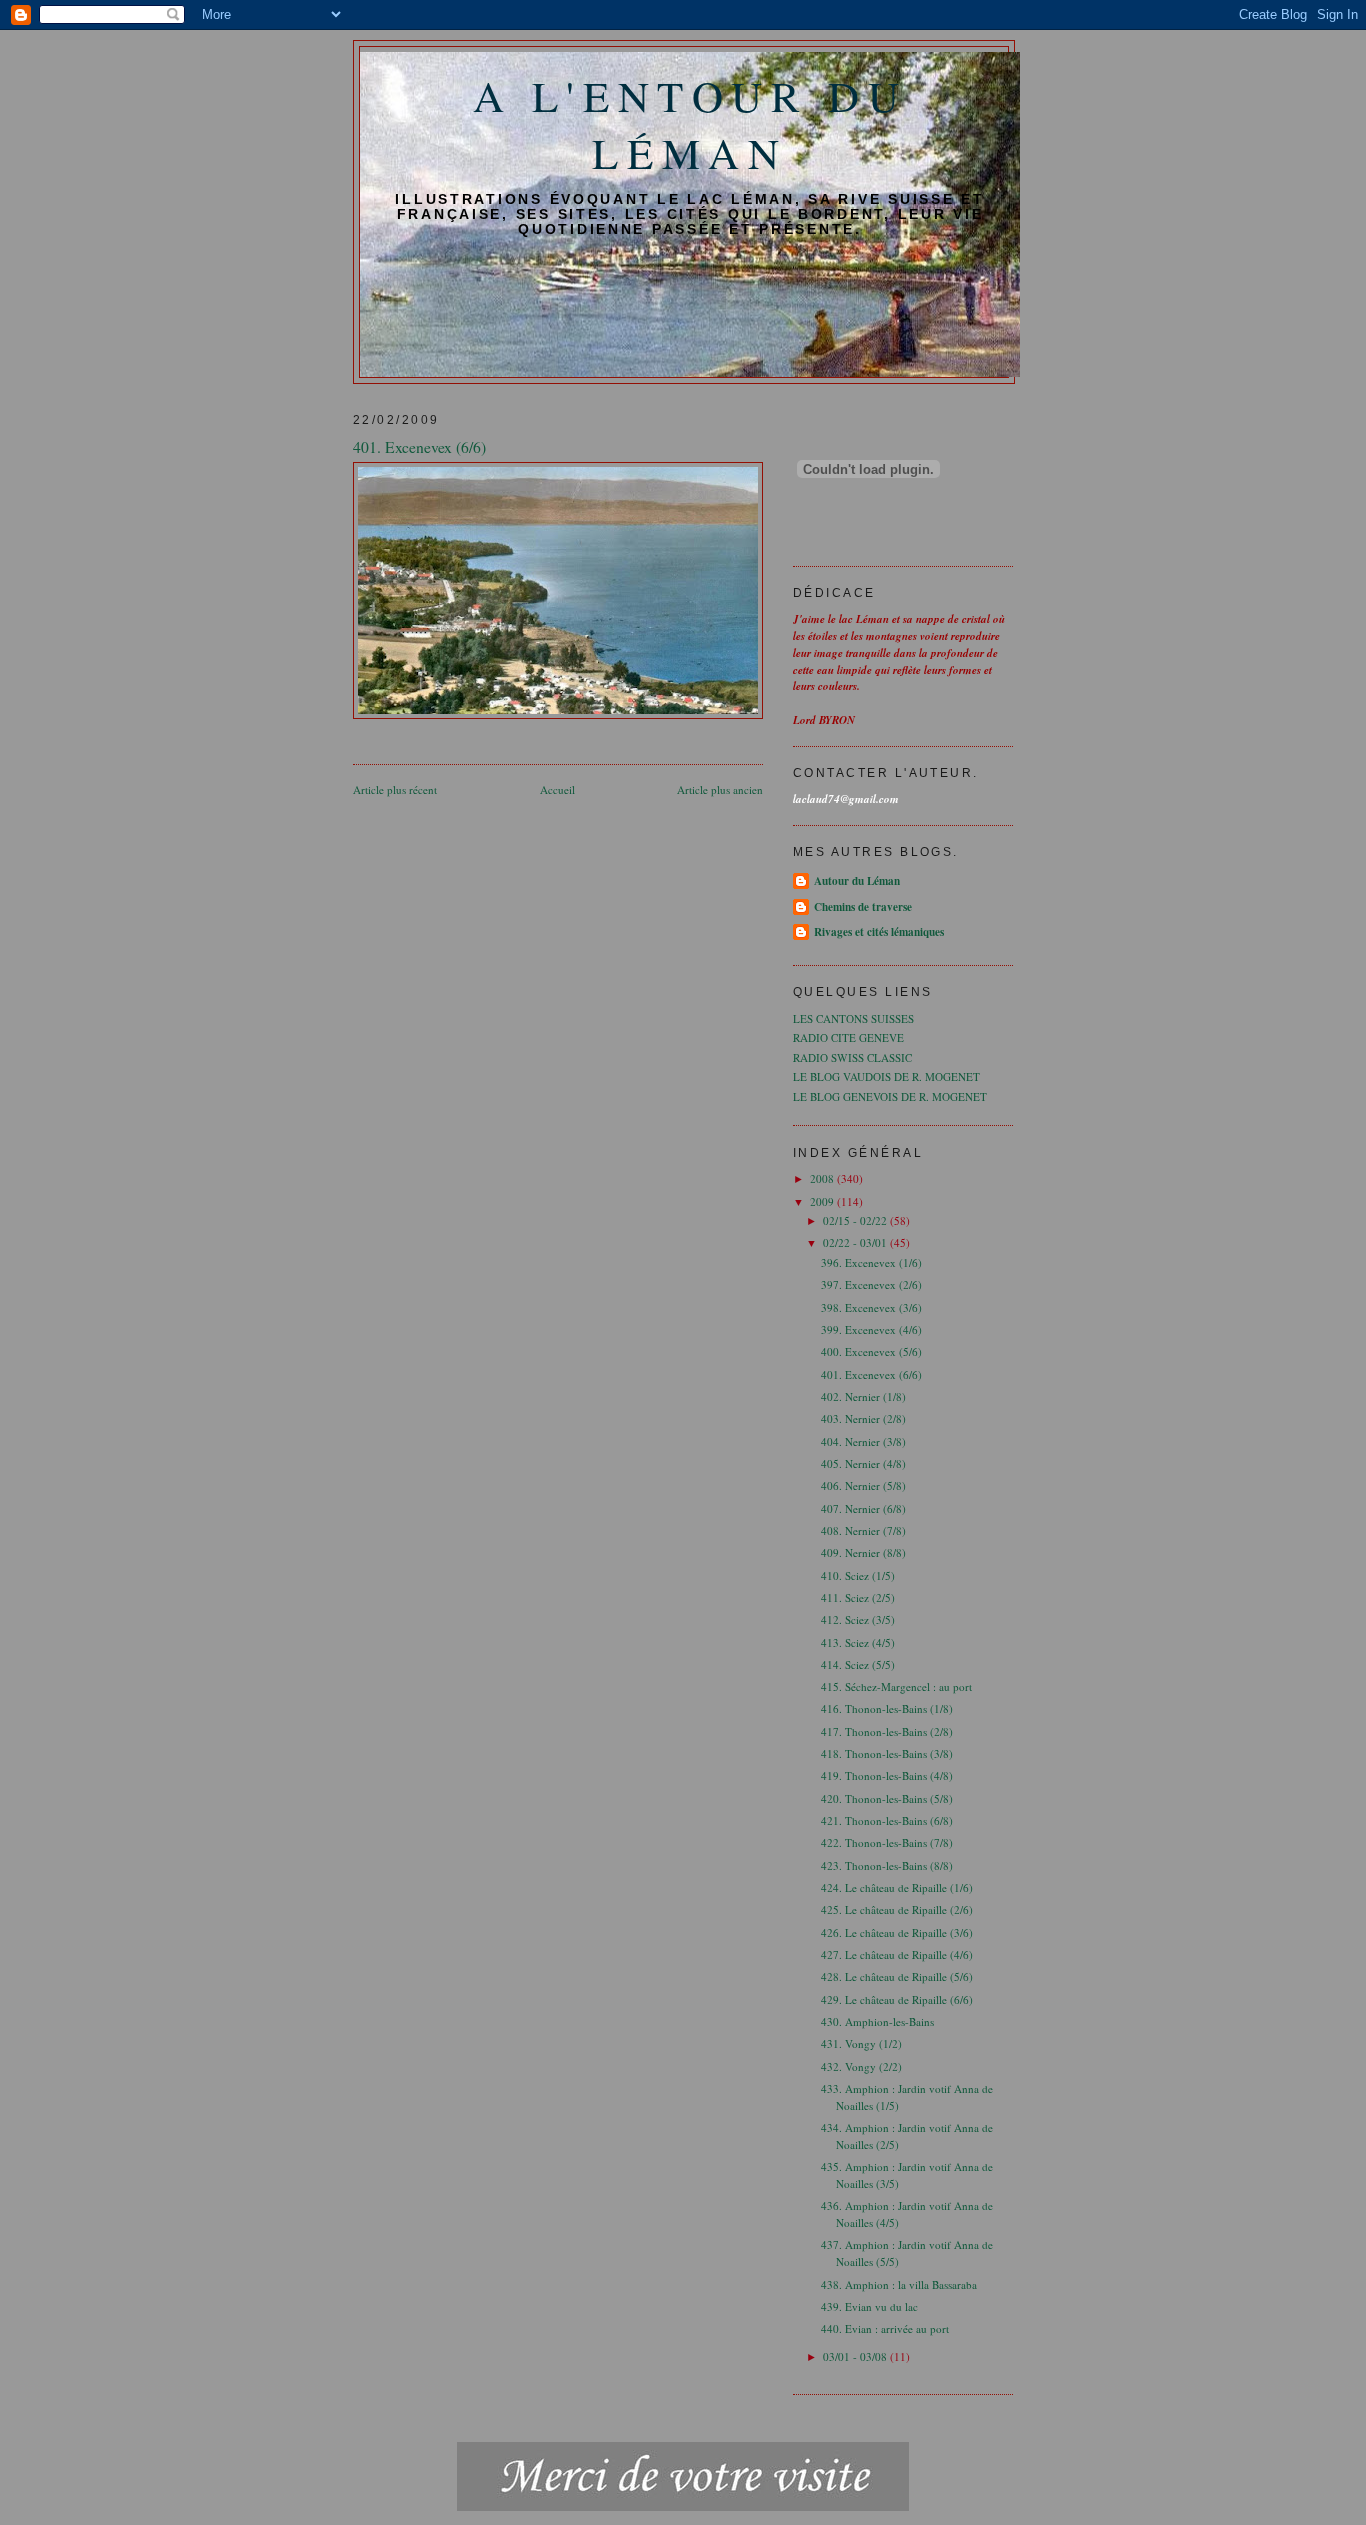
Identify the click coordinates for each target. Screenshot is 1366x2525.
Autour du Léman (857, 881)
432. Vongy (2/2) (861, 2066)
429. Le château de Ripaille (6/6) (897, 1999)
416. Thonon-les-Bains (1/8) (887, 1708)
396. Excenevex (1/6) (871, 1262)
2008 (823, 1178)
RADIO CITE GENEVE (848, 1037)
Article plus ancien (720, 789)
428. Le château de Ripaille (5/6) (897, 1976)
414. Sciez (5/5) (858, 1664)
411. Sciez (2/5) (858, 1597)
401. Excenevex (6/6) (871, 1374)
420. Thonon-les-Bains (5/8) (887, 1798)
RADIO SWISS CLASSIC (852, 1057)
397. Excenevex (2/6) (871, 1284)
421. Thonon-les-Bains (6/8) (887, 1820)
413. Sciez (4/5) (858, 1642)
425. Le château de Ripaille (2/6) (897, 1909)
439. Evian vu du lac (869, 2306)
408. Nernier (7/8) (863, 1530)
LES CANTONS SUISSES (853, 1018)
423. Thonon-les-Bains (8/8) (887, 1865)
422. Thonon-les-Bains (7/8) (887, 1842)
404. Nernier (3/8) (863, 1441)
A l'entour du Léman (690, 124)
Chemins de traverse (863, 907)
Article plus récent (395, 789)
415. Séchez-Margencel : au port (896, 1686)
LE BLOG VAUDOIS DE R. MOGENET (886, 1076)
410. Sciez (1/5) (858, 1575)
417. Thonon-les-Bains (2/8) (887, 1731)
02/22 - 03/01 (856, 1242)
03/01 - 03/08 (856, 2356)
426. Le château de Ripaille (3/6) (897, 1932)
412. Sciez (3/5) (858, 1619)
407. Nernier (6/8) (863, 1508)
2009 (823, 1201)
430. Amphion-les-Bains (877, 2021)
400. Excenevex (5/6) (871, 1351)
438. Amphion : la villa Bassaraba (899, 2284)
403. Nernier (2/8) (863, 1418)
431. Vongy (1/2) (861, 2043)
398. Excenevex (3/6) (871, 1307)
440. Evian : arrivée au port (885, 2328)
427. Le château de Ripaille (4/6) (897, 1954)
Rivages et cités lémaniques (879, 932)
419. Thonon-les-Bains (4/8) (887, 1775)
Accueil (557, 789)
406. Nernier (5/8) (863, 1485)
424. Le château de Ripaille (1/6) (897, 1887)
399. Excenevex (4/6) (871, 1329)
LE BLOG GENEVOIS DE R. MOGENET (890, 1096)
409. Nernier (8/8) (863, 1552)
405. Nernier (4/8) (863, 1463)
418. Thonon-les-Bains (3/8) (887, 1753)
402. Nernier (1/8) (863, 1396)
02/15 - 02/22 (856, 1220)
